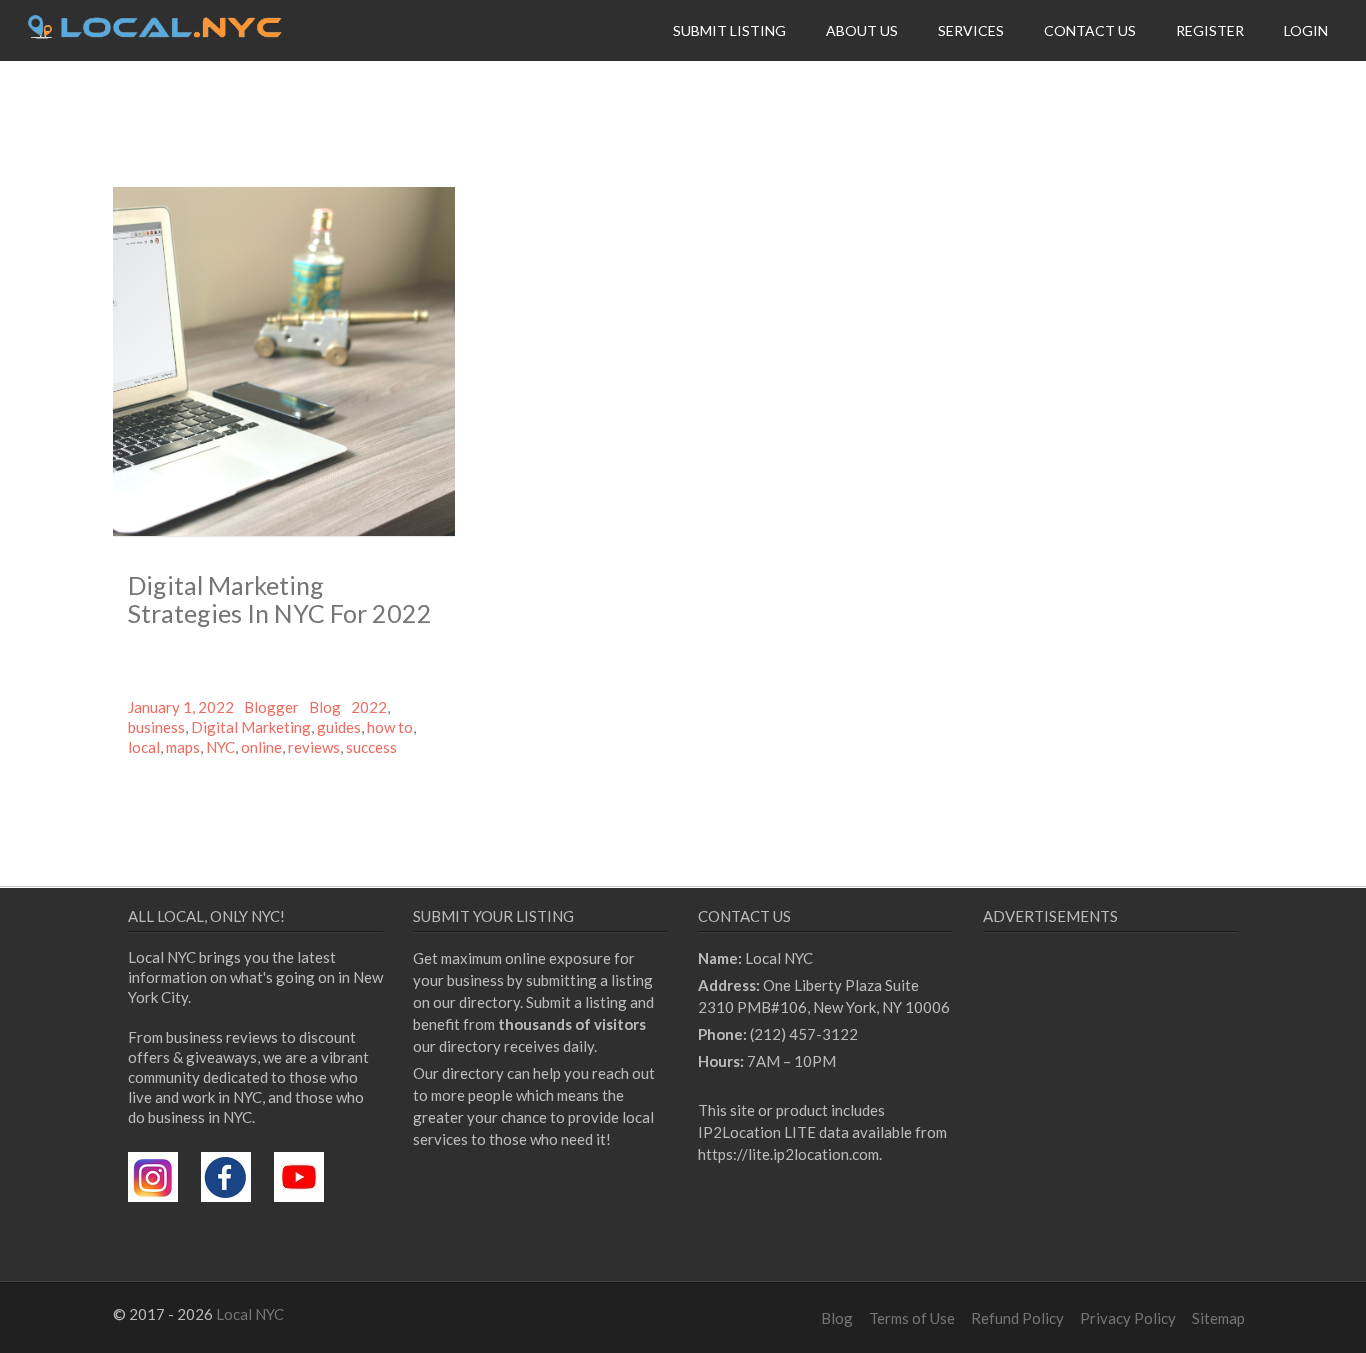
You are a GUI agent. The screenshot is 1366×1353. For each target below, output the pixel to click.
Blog (325, 707)
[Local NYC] (155, 33)
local (144, 747)
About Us (862, 30)
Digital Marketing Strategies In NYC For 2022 (280, 599)
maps (183, 747)
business (156, 727)
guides (339, 727)
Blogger (271, 707)
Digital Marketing (251, 727)
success (371, 747)
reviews (314, 747)
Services (971, 30)
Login (1306, 30)
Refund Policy (1017, 1318)
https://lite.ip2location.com (788, 1154)
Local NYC (250, 1314)
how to (390, 727)
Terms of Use (912, 1318)
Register (1210, 30)
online (261, 747)
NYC (220, 747)
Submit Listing (729, 30)
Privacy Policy (1128, 1318)
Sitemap (1218, 1318)
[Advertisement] (1151, 1131)
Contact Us (1090, 30)
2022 (369, 707)
